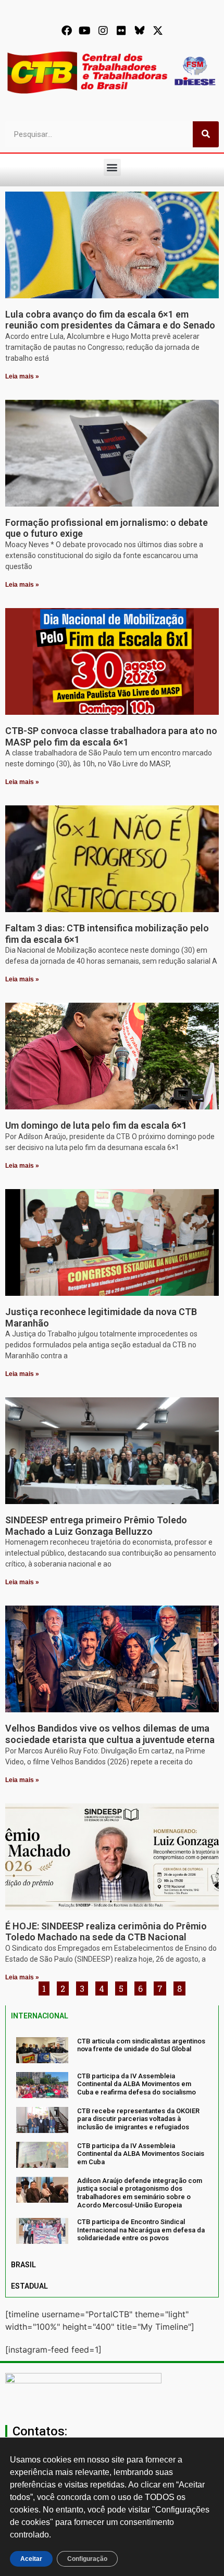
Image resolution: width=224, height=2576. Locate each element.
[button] (112, 167)
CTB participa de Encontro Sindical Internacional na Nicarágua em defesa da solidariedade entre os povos (141, 2230)
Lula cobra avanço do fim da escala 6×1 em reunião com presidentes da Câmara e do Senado (110, 320)
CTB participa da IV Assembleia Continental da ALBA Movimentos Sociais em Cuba (141, 2154)
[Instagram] (103, 31)
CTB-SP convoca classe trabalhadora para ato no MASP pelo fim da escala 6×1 (111, 736)
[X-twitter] (158, 31)
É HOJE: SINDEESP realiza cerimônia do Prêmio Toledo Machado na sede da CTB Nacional (106, 1932)
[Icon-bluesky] (140, 31)
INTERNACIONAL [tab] (40, 2016)
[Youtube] (85, 31)
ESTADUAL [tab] (29, 2286)
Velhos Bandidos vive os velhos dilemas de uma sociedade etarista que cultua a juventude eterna (110, 1734)
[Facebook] (67, 31)
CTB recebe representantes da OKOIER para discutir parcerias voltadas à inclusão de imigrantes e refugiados (138, 2119)
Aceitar (31, 2559)
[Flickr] (121, 31)
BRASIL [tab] (23, 2265)
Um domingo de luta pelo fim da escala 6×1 (96, 1125)
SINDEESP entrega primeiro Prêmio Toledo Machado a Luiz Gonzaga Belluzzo (96, 1526)
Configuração (87, 2559)
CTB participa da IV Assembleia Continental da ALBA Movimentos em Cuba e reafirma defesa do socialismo (136, 2084)
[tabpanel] (112, 2141)
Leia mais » (22, 376)
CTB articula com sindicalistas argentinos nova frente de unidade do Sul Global (141, 2045)
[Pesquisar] (206, 134)
